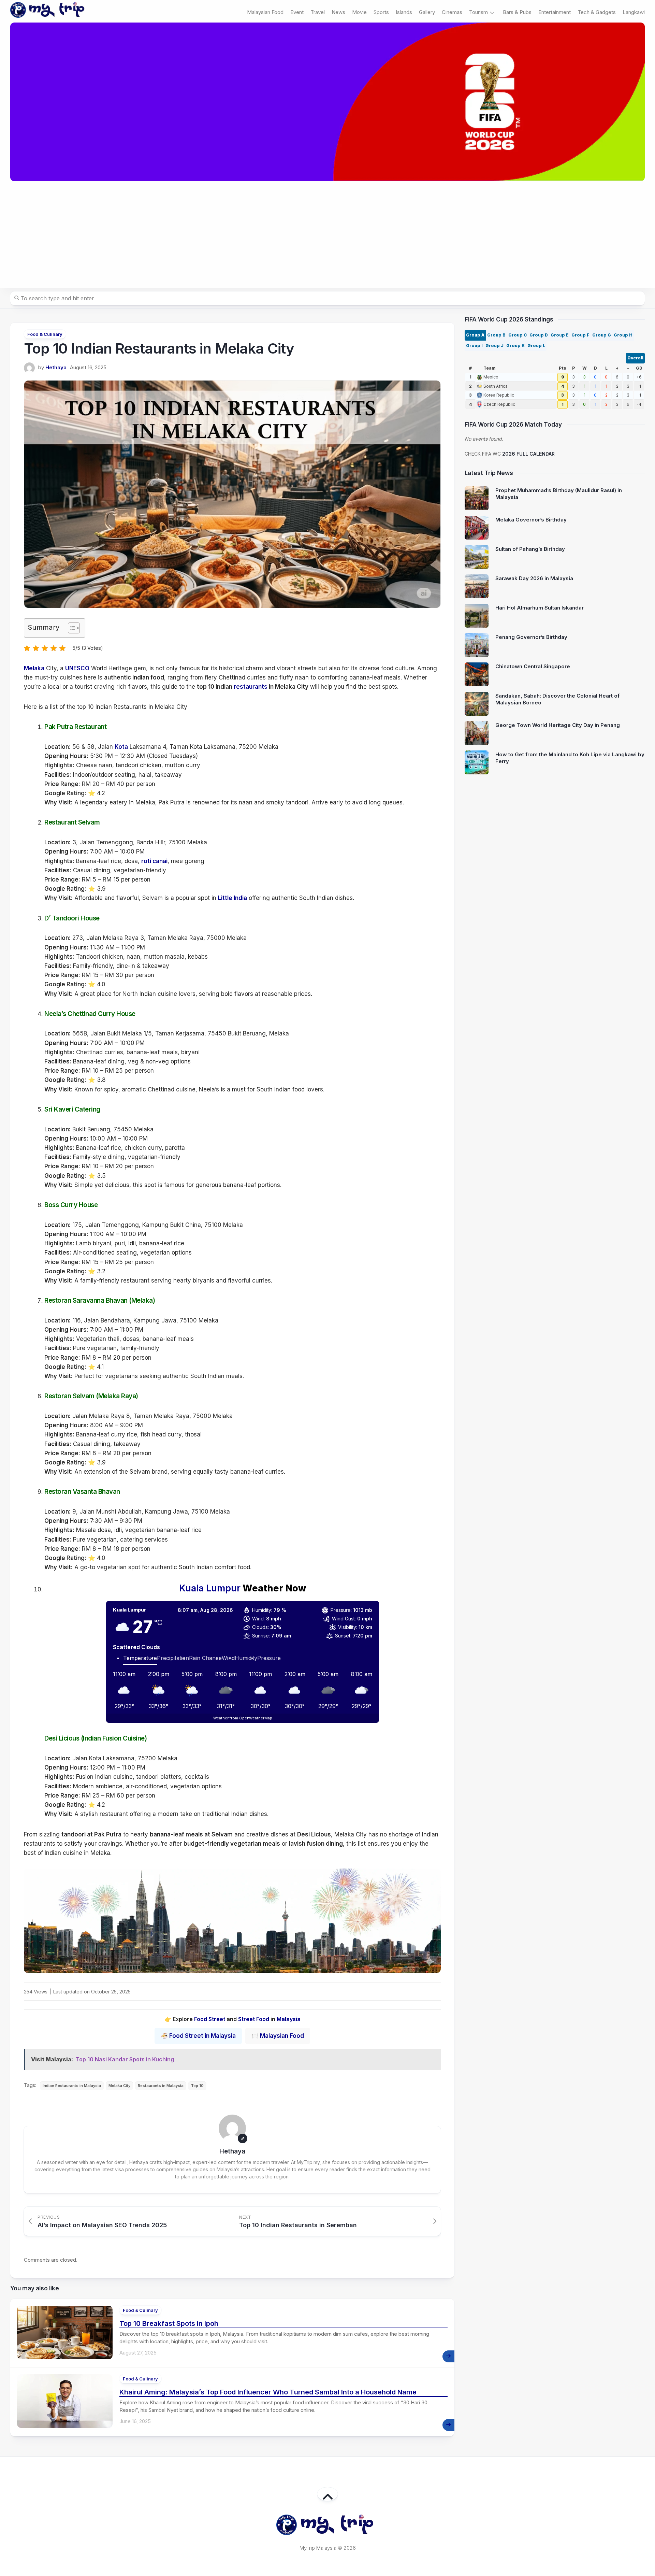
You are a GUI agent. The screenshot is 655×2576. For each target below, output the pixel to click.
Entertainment (555, 12)
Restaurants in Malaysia (161, 2086)
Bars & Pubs (517, 12)
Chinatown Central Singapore (533, 666)
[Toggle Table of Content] (70, 628)
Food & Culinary (45, 334)
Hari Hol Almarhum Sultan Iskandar (540, 608)
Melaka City (119, 2086)
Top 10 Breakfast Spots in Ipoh (169, 2323)
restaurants (251, 687)
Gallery (427, 12)
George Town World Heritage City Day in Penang (558, 725)
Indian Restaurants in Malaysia (72, 2086)
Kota (121, 747)
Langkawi (634, 12)
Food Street (210, 2019)
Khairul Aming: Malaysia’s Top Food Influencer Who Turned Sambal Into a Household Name (268, 2392)
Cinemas (452, 12)
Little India (232, 898)
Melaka (34, 668)
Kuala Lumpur (210, 1588)
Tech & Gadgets (597, 12)
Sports (381, 12)
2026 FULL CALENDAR (528, 454)
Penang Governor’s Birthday (531, 637)
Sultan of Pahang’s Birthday (530, 549)
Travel (318, 12)
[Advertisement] (327, 235)
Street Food (254, 2019)
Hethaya (56, 367)
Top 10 (197, 2086)
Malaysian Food (265, 12)
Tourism (478, 12)
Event (297, 12)
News (338, 12)
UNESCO (77, 668)
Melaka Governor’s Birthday (531, 520)
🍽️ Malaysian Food (278, 2036)
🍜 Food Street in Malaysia (198, 2036)
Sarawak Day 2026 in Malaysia (534, 578)
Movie (359, 12)
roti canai (154, 861)
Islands (404, 12)
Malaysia (289, 2019)
